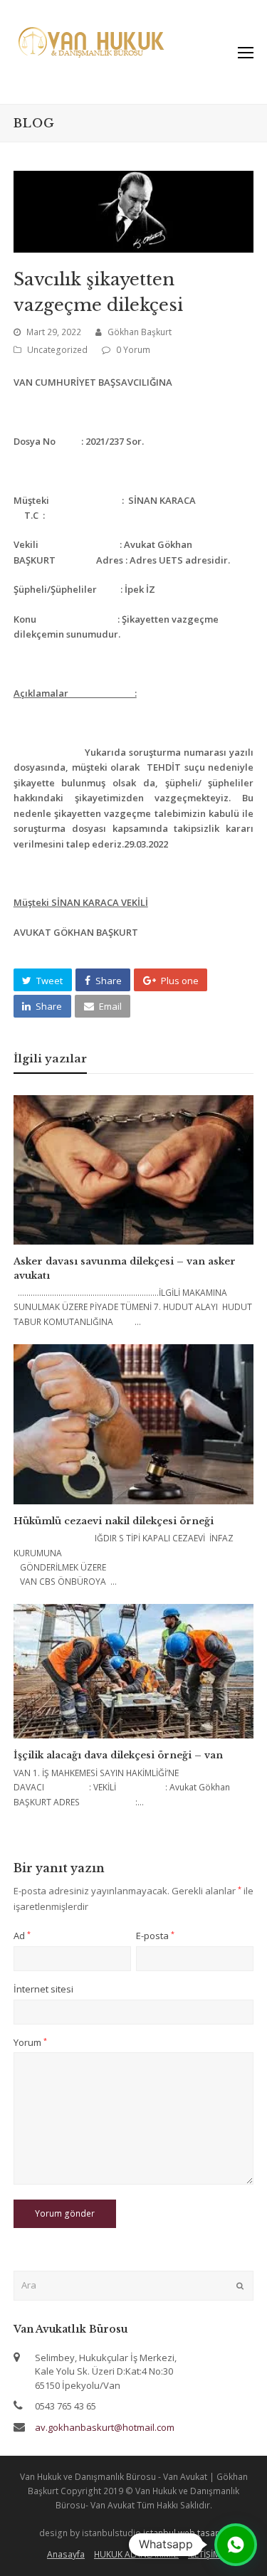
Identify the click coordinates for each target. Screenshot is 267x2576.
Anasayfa (66, 2554)
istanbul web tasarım (186, 2533)
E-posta (155, 1936)
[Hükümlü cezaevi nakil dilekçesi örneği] (134, 1424)
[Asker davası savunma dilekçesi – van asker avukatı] (134, 1170)
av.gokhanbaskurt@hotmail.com (105, 2427)
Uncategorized (57, 350)
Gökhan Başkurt (140, 332)
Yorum (30, 2042)
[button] (43, 980)
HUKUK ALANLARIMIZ (136, 2554)
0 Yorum (133, 350)
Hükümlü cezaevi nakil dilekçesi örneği (114, 1521)
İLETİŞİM (204, 2554)
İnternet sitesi (43, 1989)
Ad (22, 1936)
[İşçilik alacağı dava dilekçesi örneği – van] (134, 1672)
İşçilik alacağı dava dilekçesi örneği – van (118, 1755)
